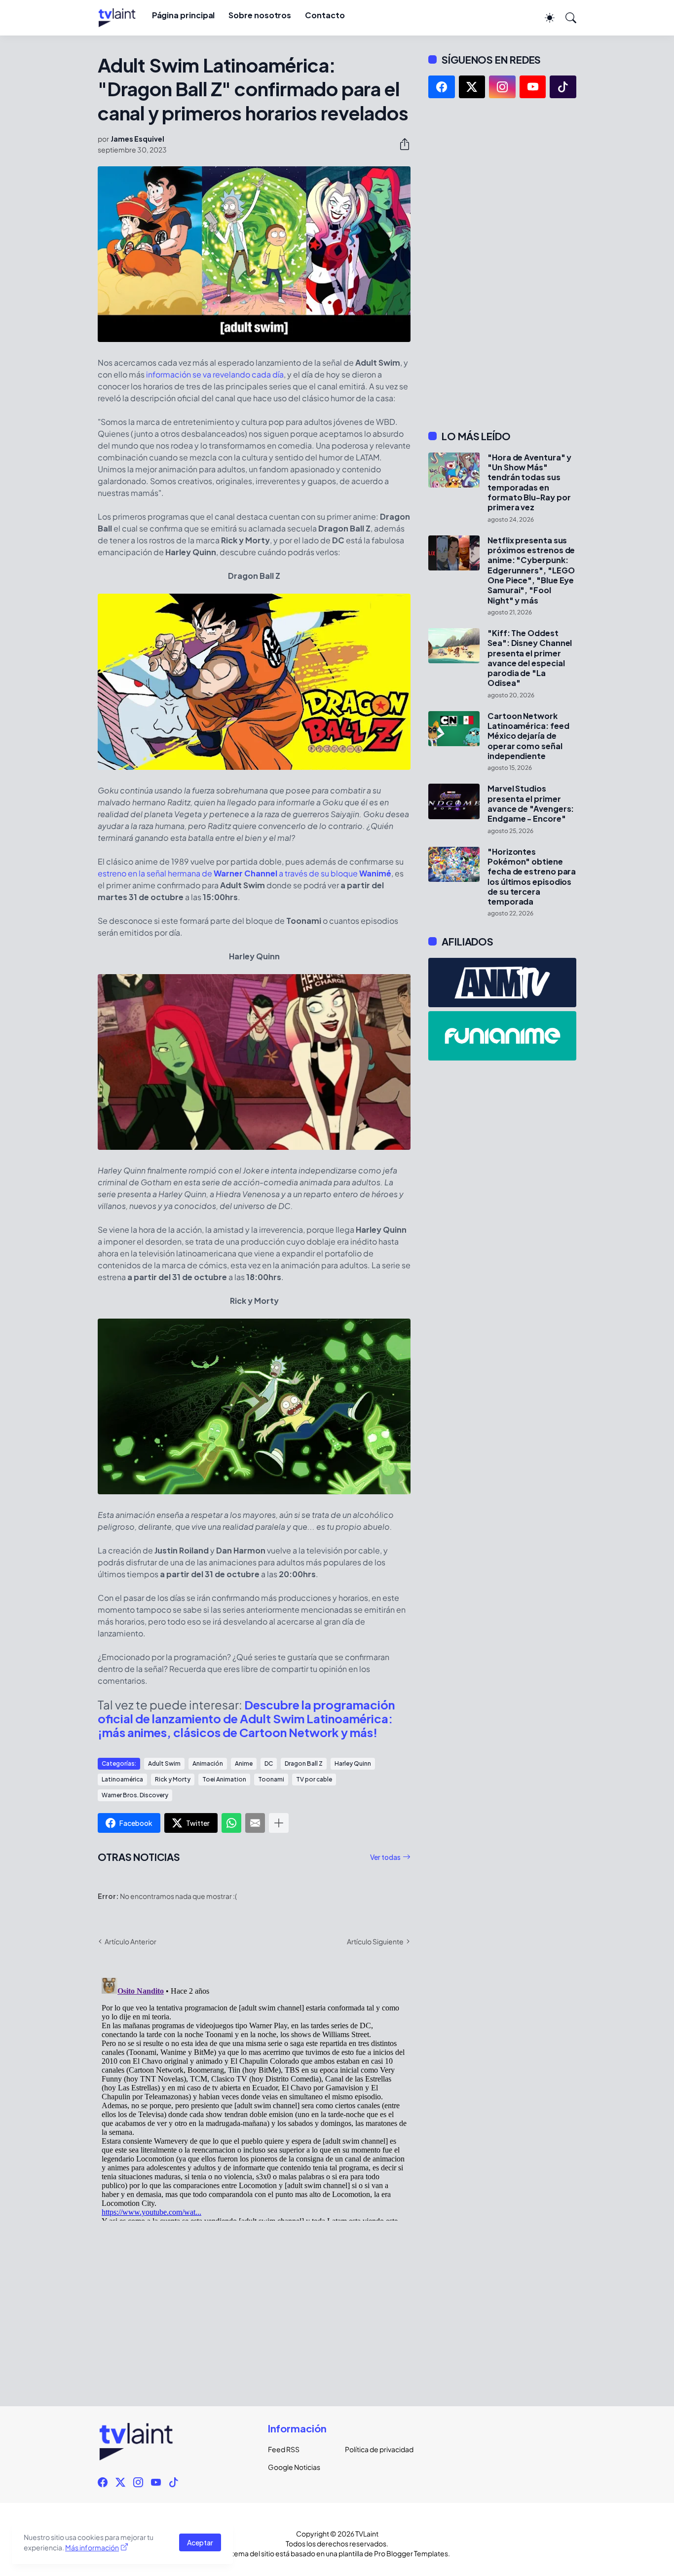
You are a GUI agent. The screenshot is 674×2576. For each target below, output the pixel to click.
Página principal (184, 15)
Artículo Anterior (131, 1941)
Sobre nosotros (260, 15)
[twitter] (472, 87)
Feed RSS (284, 2449)
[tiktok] (563, 87)
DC (269, 1763)
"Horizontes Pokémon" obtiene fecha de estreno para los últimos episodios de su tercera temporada (532, 877)
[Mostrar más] (279, 1823)
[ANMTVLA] (502, 983)
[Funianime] (502, 1036)
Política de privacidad (375, 2449)
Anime (244, 1763)
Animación (208, 1763)
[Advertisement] (502, 264)
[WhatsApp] (231, 1823)
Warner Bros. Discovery (135, 1795)
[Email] (255, 1823)
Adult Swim (164, 1763)
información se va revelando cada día (215, 374)
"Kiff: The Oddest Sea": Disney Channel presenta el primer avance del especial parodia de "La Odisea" (530, 658)
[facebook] (442, 87)
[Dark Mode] (545, 18)
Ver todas (385, 1857)
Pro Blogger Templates (411, 2553)
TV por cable (314, 1779)
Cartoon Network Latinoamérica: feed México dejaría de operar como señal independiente (528, 736)
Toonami (271, 1779)
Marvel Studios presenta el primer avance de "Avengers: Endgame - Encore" (531, 804)
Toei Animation (224, 1779)
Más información (92, 2547)
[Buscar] (566, 18)
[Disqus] (254, 2097)
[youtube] (533, 87)
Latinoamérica (122, 1779)
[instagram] (502, 87)
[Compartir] (401, 144)
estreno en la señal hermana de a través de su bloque (244, 873)
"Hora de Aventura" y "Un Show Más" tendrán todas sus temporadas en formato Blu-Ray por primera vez (529, 483)
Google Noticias (294, 2467)
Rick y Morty (173, 1779)
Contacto (325, 15)
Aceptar (200, 2542)
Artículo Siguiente (375, 1941)
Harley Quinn (353, 1763)
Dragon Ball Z (304, 1763)
